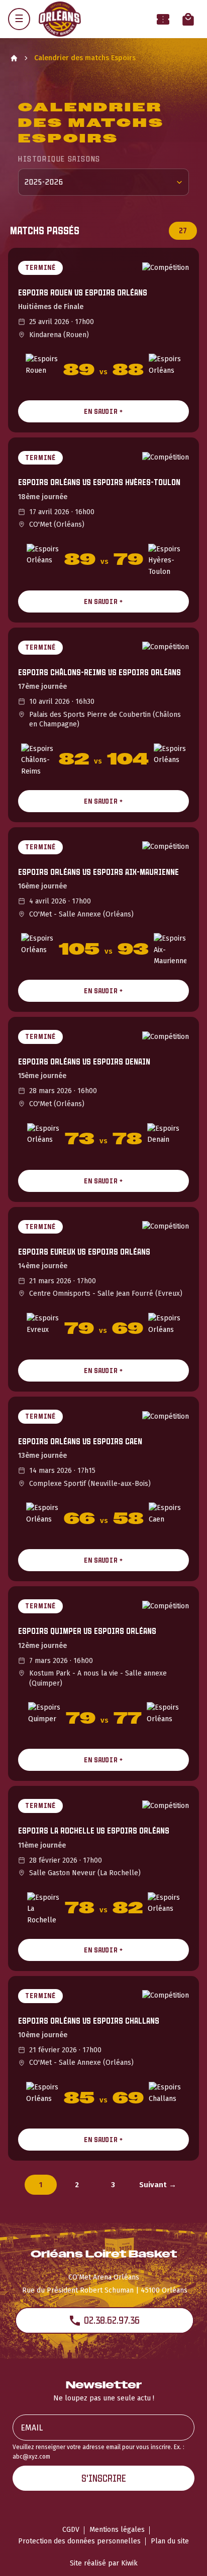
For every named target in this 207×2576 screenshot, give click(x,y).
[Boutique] (188, 19)
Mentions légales (117, 2530)
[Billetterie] (163, 19)
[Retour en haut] (184, 2555)
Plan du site (170, 2541)
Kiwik (129, 2563)
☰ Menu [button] (19, 19)
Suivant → (158, 2185)
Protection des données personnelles (79, 2541)
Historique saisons (59, 159)
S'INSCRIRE (104, 2478)
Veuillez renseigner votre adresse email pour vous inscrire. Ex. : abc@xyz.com (98, 2452)
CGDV (71, 2530)
